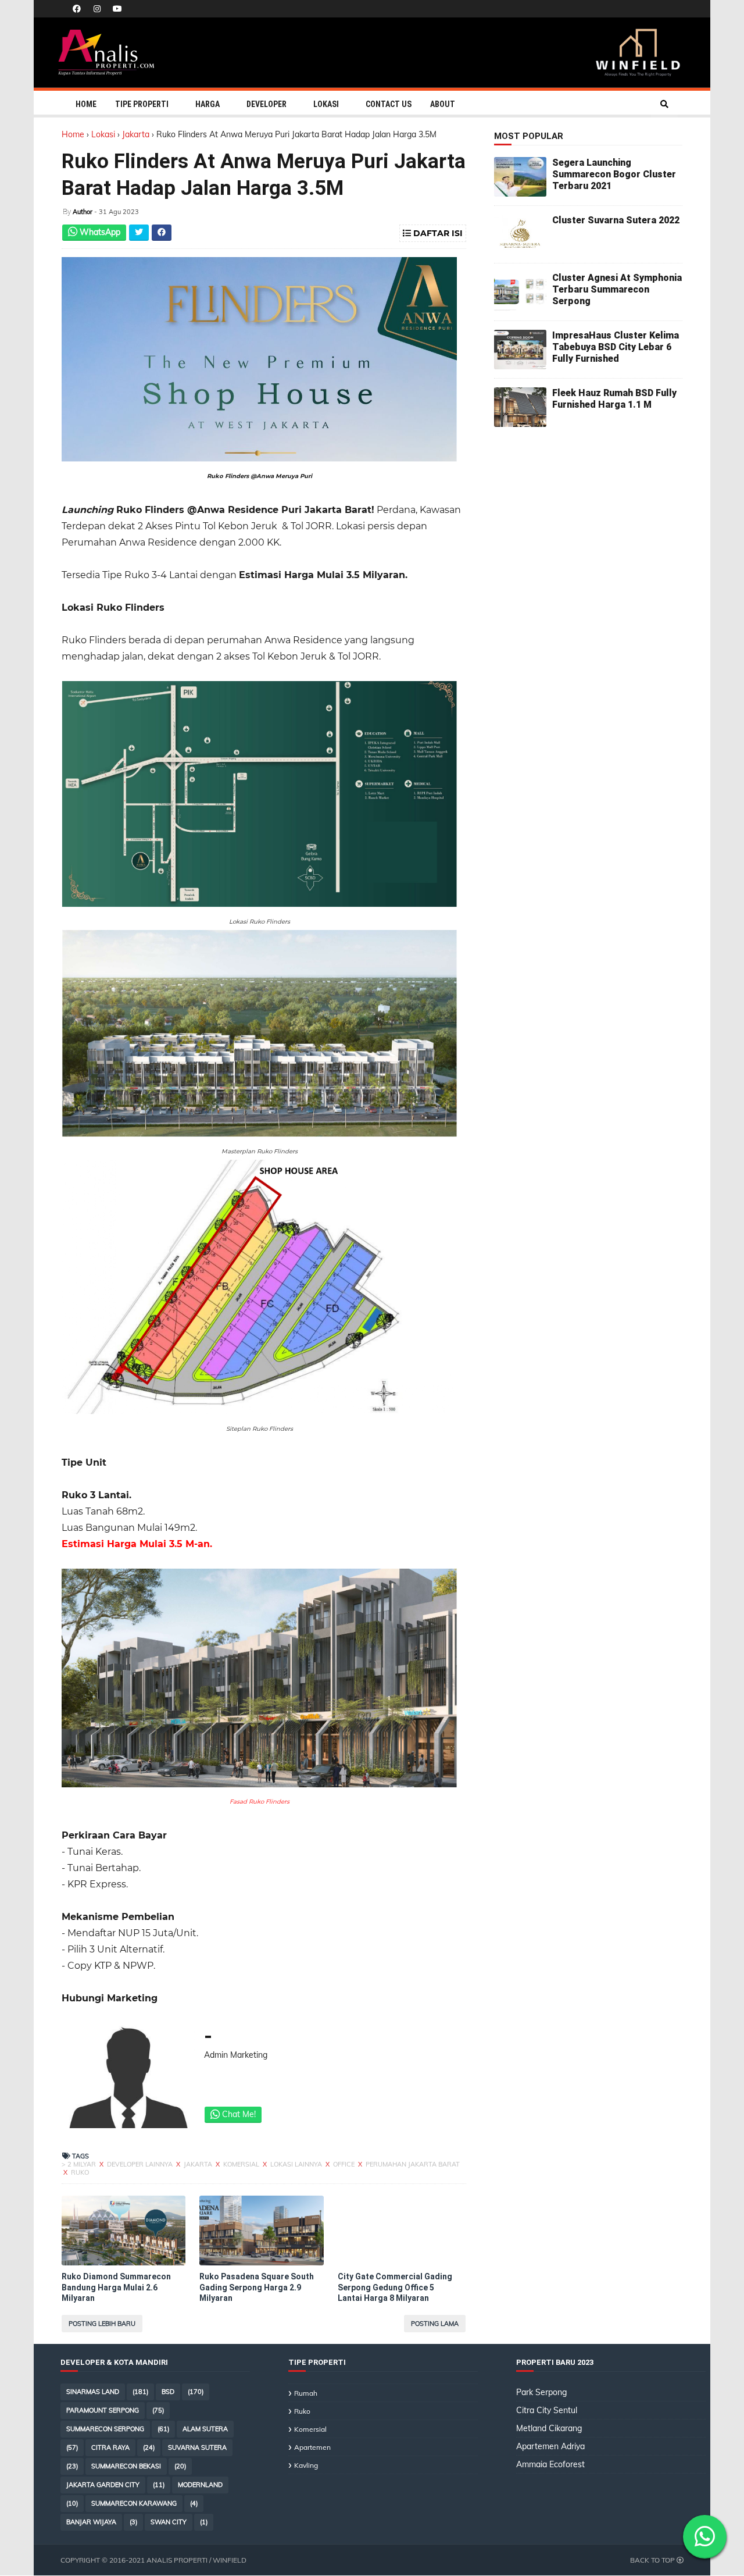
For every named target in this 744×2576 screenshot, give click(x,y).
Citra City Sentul (547, 2410)
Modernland (200, 2485)
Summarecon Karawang (134, 2503)
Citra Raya (110, 2447)
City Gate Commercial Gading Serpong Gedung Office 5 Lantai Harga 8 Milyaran (395, 2287)
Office (345, 2164)
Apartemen (312, 2447)
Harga (208, 104)
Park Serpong (541, 2392)
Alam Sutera (205, 2429)
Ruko (80, 2172)
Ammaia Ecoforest (550, 2464)
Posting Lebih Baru (102, 2324)
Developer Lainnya (141, 2164)
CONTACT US (389, 104)
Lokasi (326, 104)
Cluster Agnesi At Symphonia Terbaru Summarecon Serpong (617, 289)
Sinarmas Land (93, 2392)
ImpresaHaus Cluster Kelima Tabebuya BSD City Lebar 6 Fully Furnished (616, 347)
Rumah (306, 2393)
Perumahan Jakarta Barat (413, 2164)
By (67, 211)
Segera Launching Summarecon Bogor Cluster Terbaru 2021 (614, 174)
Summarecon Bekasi (126, 2466)
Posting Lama (435, 2324)
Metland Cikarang (549, 2428)
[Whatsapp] (705, 2537)
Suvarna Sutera (197, 2447)
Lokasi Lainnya (297, 2164)
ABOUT (443, 104)
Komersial (242, 2164)
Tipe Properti (142, 104)
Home (86, 104)
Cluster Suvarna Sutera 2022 (616, 220)
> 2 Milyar (80, 2164)
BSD (168, 2392)
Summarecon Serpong (105, 2429)
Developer (267, 104)
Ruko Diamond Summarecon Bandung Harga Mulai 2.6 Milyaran (116, 2287)
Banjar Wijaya (91, 2522)
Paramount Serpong (103, 2410)
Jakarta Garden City (103, 2485)
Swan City (169, 2522)
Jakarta (137, 134)
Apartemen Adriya (550, 2446)
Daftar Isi (437, 233)
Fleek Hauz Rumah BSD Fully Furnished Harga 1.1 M (614, 399)
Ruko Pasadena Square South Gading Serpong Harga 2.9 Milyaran (257, 2287)
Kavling (306, 2465)
